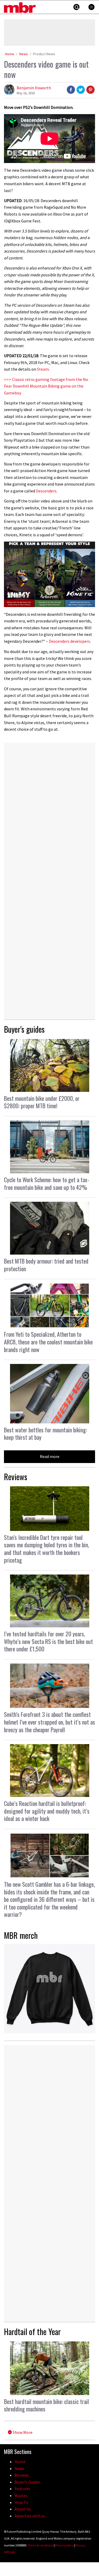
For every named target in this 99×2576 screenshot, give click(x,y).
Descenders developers (69, 641)
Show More (22, 2432)
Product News (44, 54)
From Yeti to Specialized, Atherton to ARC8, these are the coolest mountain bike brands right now (48, 1342)
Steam (43, 369)
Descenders (46, 491)
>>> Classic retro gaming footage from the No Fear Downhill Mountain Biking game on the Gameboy (46, 386)
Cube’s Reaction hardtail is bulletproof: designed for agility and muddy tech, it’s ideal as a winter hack (47, 1811)
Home (10, 54)
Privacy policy (64, 2545)
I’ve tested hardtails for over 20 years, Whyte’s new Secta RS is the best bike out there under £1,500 (48, 1641)
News (24, 54)
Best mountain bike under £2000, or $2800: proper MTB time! (42, 1102)
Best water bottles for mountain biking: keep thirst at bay (45, 1434)
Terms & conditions (41, 2545)
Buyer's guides (24, 1029)
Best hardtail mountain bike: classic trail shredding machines (46, 2405)
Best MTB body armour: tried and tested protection (46, 1265)
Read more (50, 1456)
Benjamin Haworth (34, 88)
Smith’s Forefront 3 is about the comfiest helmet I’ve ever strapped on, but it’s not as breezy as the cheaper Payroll (49, 1722)
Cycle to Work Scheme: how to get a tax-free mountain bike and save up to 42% (47, 1183)
